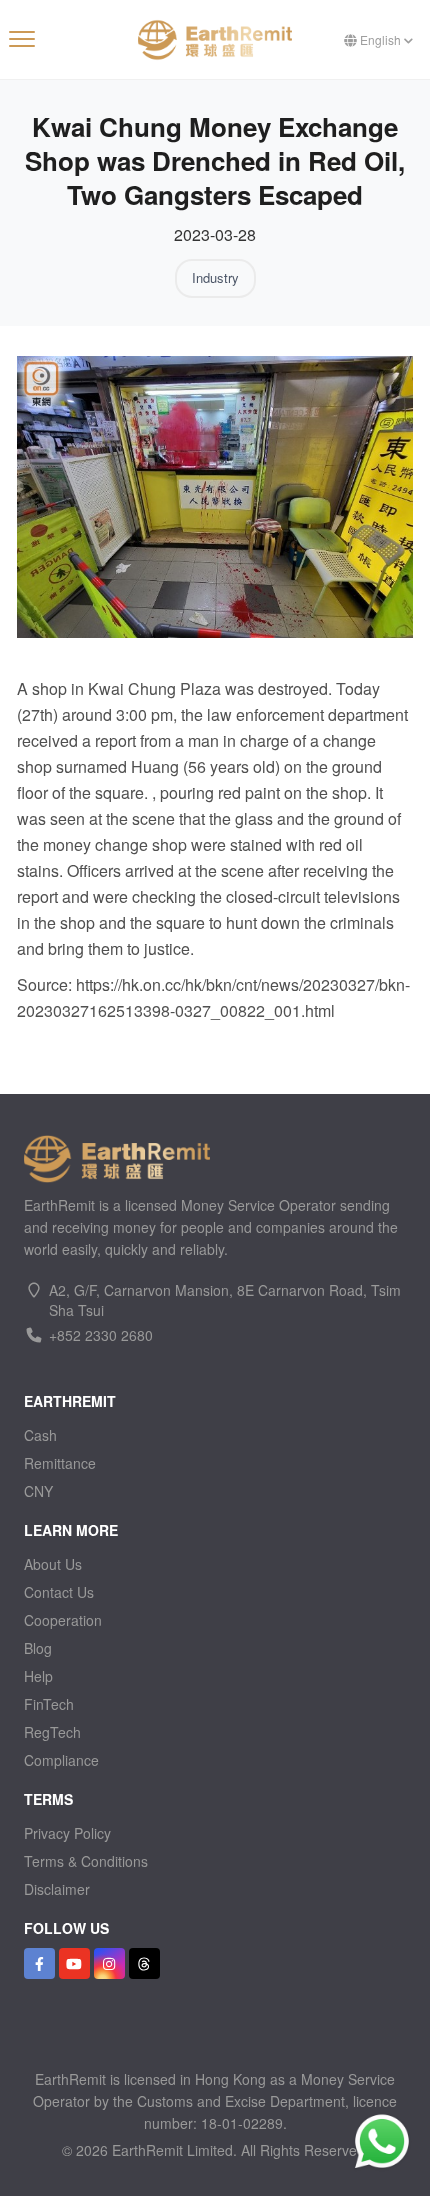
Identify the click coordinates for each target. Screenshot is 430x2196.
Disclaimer (57, 1889)
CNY (38, 1491)
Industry (215, 277)
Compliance (61, 1760)
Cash (40, 1435)
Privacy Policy (67, 1833)
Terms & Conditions (86, 1861)
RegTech (52, 1732)
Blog (38, 1648)
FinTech (49, 1704)
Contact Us (59, 1592)
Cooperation (63, 1620)
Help (38, 1676)
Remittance (60, 1463)
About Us (53, 1564)
